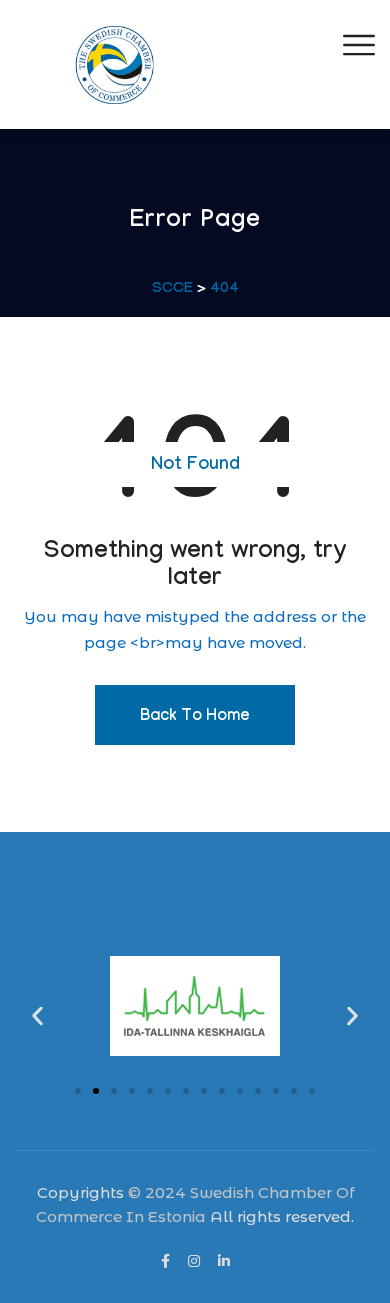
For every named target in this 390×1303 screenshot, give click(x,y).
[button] (37, 1016)
